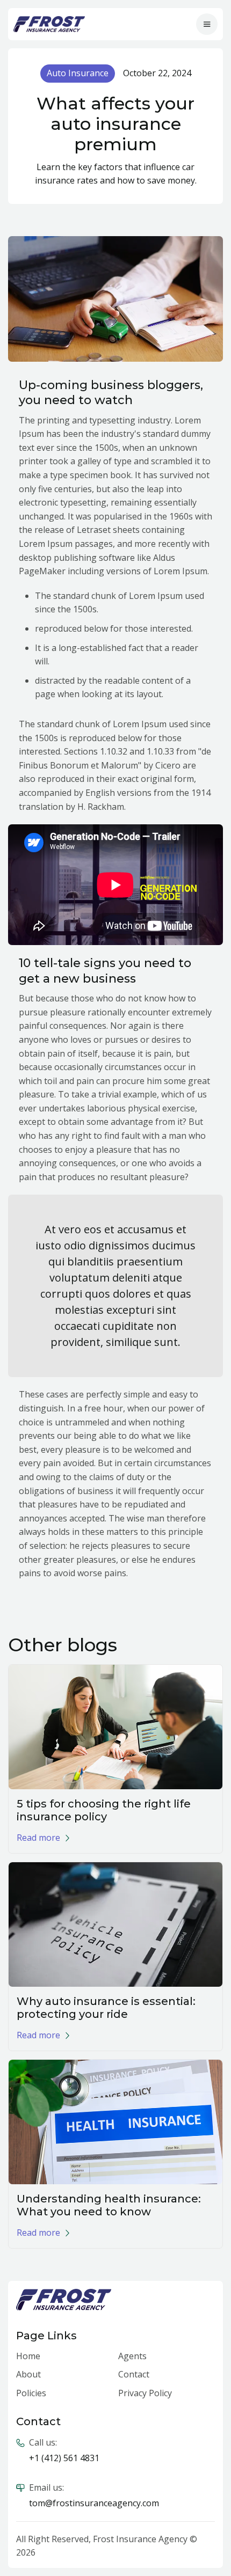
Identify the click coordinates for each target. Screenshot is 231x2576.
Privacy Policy (145, 2393)
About (28, 2374)
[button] (207, 24)
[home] (49, 24)
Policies (31, 2393)
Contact (134, 2374)
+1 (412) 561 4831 (64, 2458)
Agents (132, 2356)
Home (28, 2356)
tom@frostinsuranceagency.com (94, 2503)
